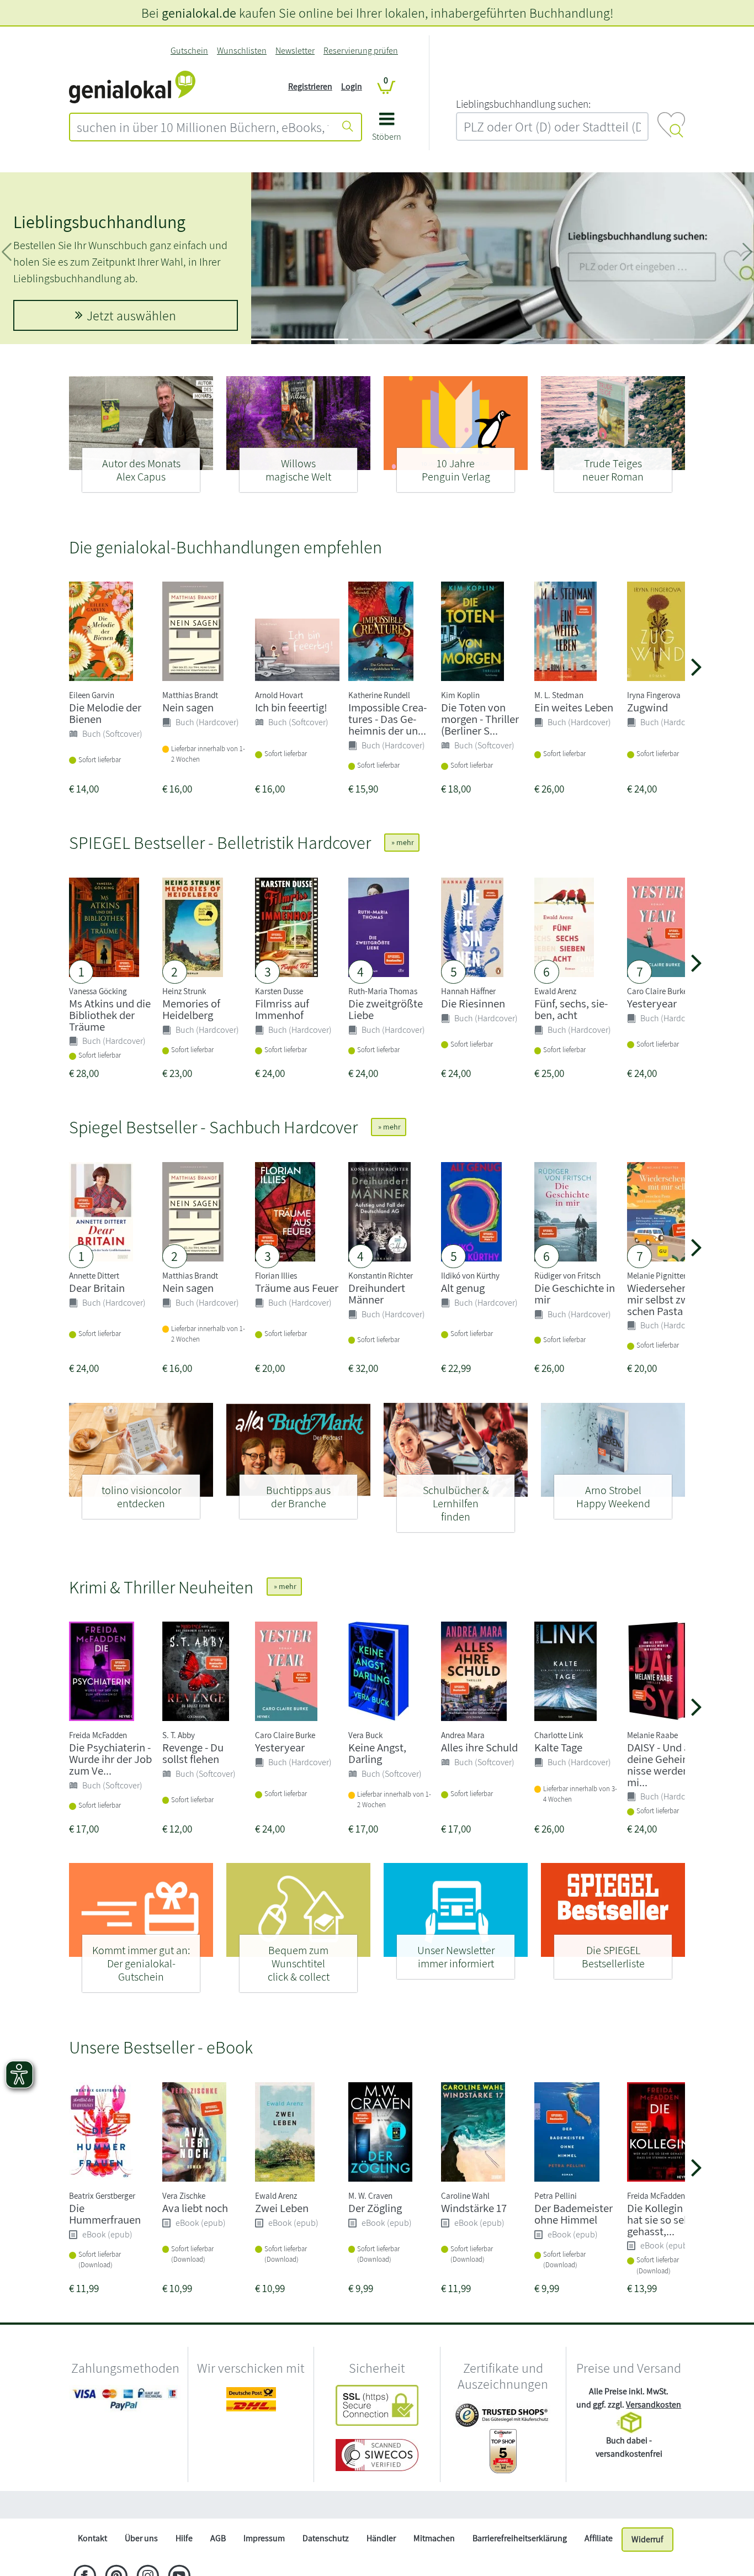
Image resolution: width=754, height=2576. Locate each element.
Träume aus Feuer (297, 1288)
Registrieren (310, 86)
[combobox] (203, 127)
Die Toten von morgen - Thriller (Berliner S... (480, 719)
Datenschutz (326, 2538)
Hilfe (184, 2538)
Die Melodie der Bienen (105, 713)
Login (352, 86)
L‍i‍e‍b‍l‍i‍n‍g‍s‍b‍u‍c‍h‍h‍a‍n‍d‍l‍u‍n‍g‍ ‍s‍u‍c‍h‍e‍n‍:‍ (523, 104)
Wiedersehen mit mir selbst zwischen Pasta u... (667, 1299)
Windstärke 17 (474, 2208)
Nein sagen (188, 707)
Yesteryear (652, 1003)
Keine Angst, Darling (377, 1753)
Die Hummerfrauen (105, 2214)
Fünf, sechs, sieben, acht (571, 1009)
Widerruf (647, 2539)
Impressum (264, 2538)
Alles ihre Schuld (479, 1747)
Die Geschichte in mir (575, 1294)
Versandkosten (654, 2405)
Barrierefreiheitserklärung (520, 2538)
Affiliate (599, 2538)
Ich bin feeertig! (291, 707)
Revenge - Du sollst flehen (193, 1753)
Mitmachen (434, 2538)
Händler (381, 2538)
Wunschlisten (242, 51)
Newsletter (295, 51)
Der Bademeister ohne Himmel (574, 2214)
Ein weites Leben (574, 707)
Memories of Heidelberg (191, 1009)
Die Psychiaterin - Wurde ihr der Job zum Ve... (110, 1759)
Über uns (141, 2538)
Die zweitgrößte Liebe (386, 1009)
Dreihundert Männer (377, 1294)
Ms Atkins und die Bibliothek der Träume (110, 1015)
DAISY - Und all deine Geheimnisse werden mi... (661, 1764)
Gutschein (189, 51)
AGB (218, 2538)
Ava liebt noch (195, 2208)
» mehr (402, 842)
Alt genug (463, 1288)
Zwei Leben (282, 2208)
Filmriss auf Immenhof (282, 1009)
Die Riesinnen (473, 1003)
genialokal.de (199, 13)
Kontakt (92, 2538)
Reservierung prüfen (361, 51)
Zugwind (647, 707)
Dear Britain (97, 1288)
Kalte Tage (558, 1747)
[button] (387, 131)
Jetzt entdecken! (131, 315)
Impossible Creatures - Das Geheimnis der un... (387, 719)
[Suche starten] (348, 127)
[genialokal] (132, 86)
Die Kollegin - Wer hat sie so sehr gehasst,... (668, 2219)
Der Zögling (375, 2208)
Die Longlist (56, 238)
